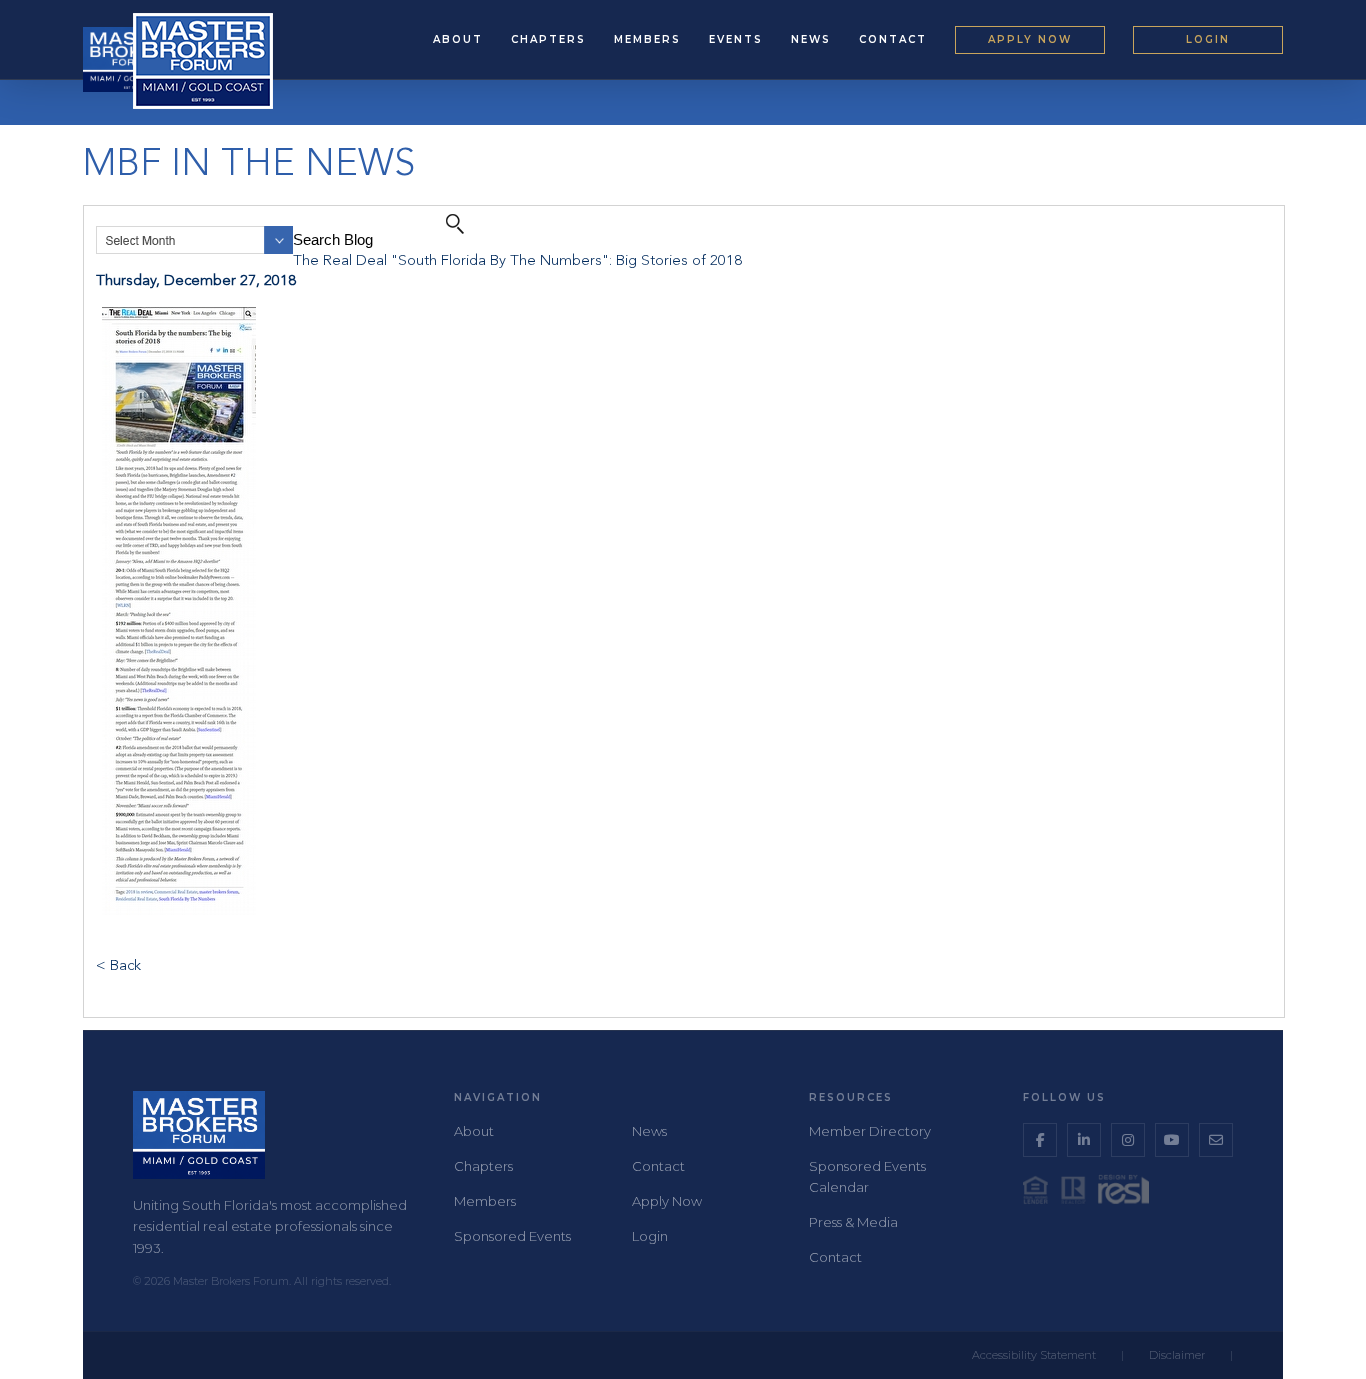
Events (736, 39)
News (811, 39)
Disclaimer (1177, 1355)
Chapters (548, 39)
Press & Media (853, 1222)
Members (647, 39)
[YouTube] (1172, 1140)
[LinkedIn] (1084, 1140)
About (458, 39)
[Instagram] (1128, 1140)
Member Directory (870, 1131)
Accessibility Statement (1034, 1355)
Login (1208, 39)
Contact (893, 39)
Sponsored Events (512, 1236)
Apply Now (1030, 39)
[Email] (1216, 1140)
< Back (118, 966)
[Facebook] (1040, 1140)
